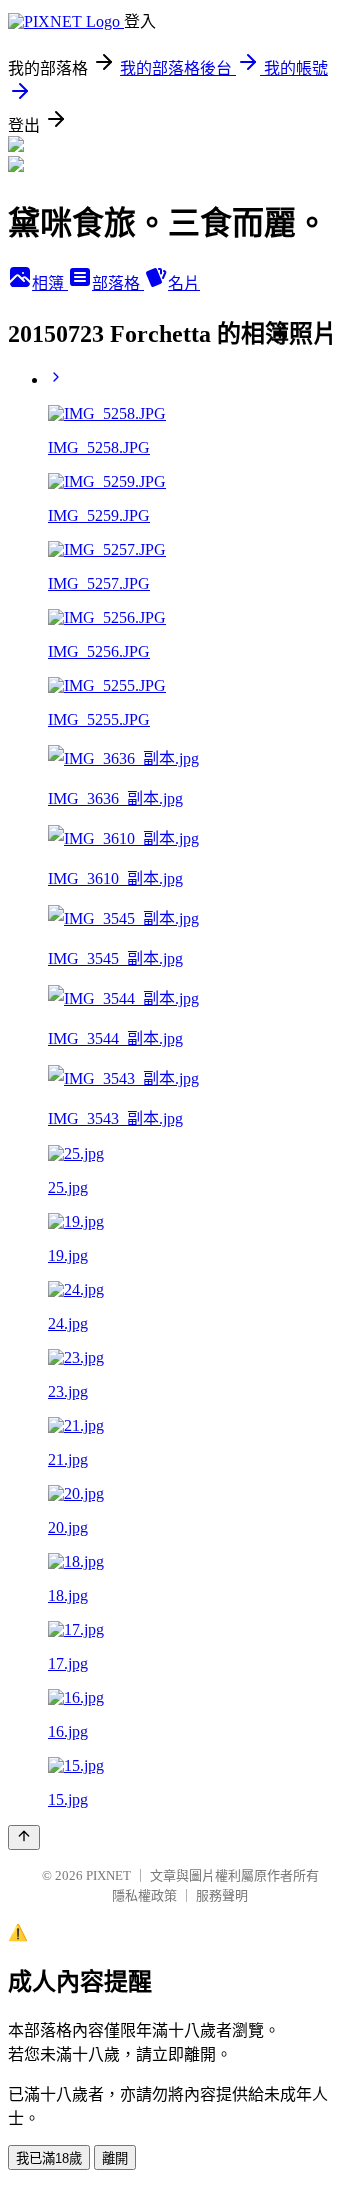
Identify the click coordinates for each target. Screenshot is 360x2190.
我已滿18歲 (49, 2158)
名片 (184, 283)
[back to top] (24, 1837)
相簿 (50, 283)
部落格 (118, 283)
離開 (115, 2158)
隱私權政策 (144, 1895)
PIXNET (108, 1875)
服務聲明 (222, 1895)
